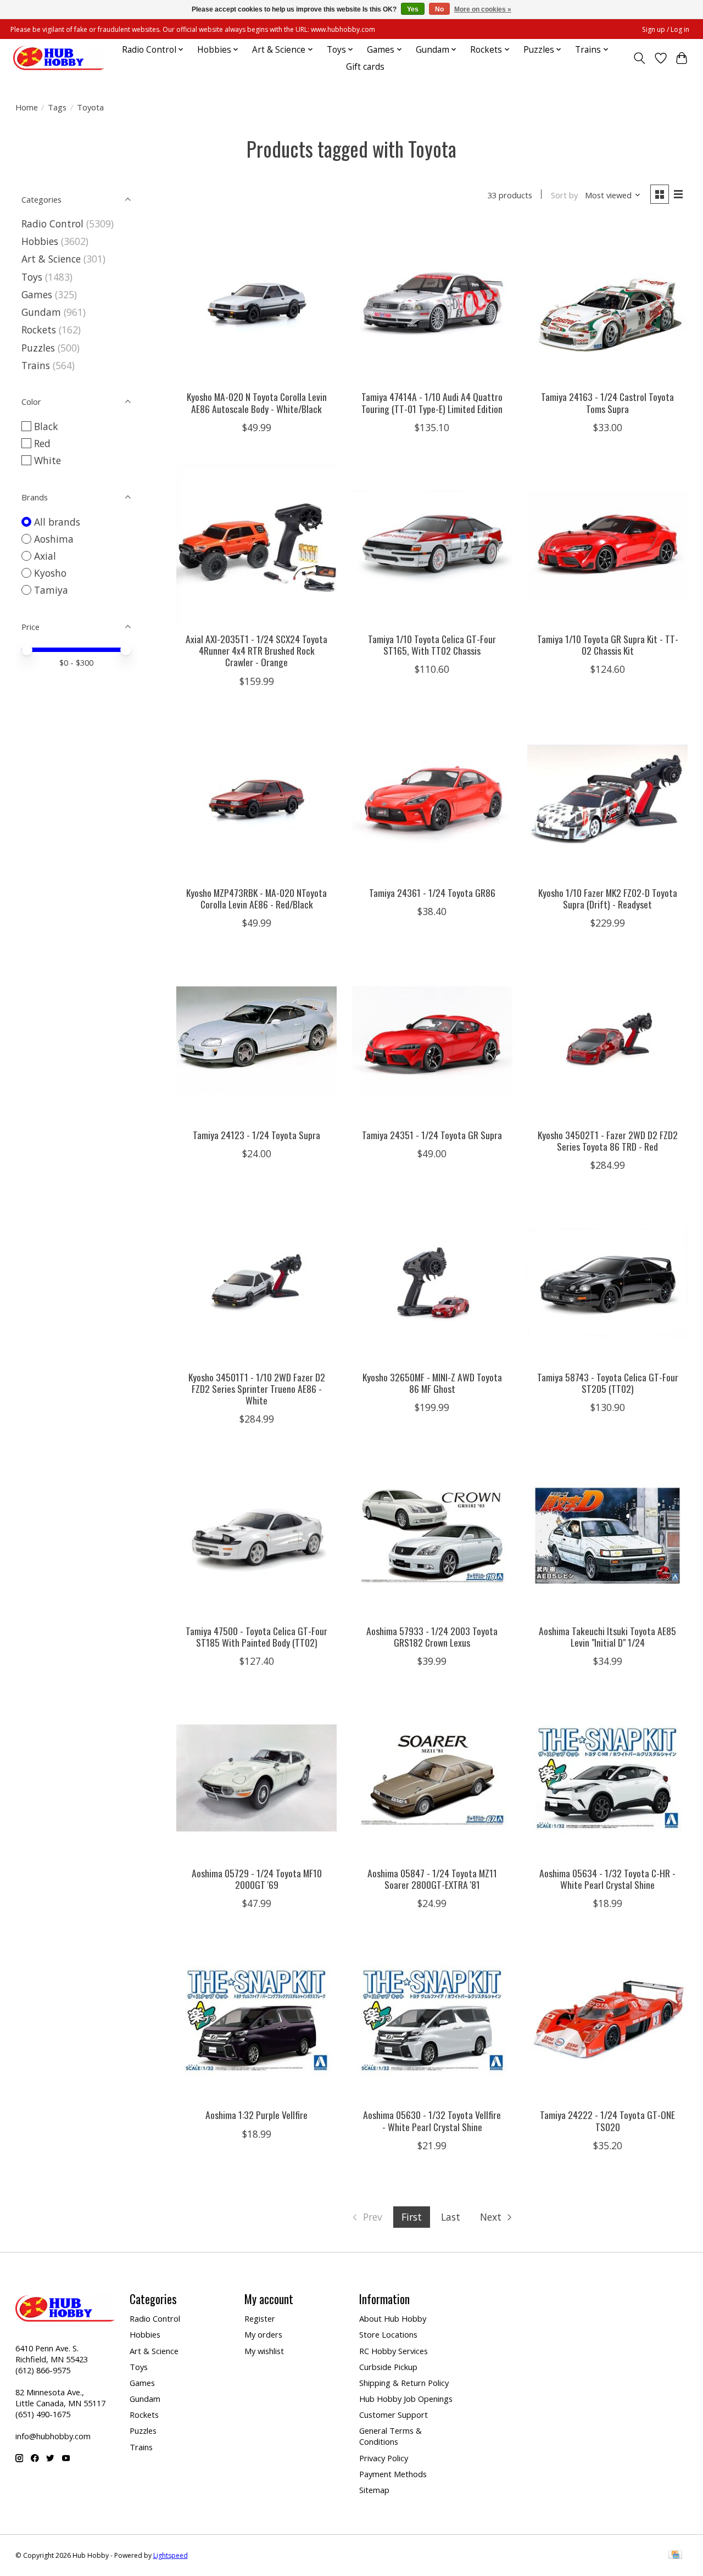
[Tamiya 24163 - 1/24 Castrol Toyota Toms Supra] (607, 302)
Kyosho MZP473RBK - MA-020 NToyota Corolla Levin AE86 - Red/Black (256, 898)
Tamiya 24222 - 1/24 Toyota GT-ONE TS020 (607, 2120)
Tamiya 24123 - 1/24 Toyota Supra (256, 1135)
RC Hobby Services (394, 2351)
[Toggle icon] (639, 58)
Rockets (39, 330)
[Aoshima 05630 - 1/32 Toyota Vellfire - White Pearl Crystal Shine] (432, 2020)
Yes (413, 9)
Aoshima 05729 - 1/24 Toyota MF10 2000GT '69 (257, 1879)
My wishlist (264, 2351)
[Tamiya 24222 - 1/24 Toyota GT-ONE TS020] (607, 2020)
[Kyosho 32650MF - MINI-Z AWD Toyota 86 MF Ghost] (432, 1282)
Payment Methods (393, 2474)
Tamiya (51, 590)
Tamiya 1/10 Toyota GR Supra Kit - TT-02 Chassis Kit (608, 645)
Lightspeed (171, 2555)
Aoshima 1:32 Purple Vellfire (256, 2115)
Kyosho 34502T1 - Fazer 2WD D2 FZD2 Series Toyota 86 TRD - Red (608, 1141)
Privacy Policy (384, 2458)
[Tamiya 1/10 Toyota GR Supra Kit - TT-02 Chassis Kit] (607, 544)
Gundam (41, 312)
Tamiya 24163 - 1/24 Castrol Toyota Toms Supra (607, 402)
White (48, 460)
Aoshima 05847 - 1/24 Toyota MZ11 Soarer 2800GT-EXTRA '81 (432, 1879)
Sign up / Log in (666, 29)
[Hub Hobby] (59, 58)
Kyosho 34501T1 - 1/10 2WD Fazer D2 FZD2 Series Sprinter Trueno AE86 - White (257, 1389)
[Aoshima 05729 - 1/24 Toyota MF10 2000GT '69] (256, 1778)
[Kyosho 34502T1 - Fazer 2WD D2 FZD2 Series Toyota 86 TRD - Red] (607, 1040)
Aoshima (54, 539)
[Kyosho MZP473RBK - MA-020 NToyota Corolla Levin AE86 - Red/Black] (256, 798)
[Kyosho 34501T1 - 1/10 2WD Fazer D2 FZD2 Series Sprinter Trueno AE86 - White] (256, 1282)
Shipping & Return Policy (404, 2383)
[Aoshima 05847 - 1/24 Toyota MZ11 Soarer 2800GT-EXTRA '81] (432, 1778)
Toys (32, 277)
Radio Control (52, 224)
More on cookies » (483, 9)
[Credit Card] (675, 2556)
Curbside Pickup (388, 2367)
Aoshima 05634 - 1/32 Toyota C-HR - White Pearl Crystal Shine (607, 1879)
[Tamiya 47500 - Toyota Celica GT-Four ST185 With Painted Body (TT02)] (256, 1536)
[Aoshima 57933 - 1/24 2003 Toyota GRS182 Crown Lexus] (432, 1536)
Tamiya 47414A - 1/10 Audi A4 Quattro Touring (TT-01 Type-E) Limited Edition (432, 402)
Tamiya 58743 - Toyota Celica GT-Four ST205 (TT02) (608, 1383)
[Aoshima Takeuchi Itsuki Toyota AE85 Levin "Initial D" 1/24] (607, 1536)
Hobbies (40, 241)
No (439, 9)
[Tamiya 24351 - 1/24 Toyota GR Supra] (432, 1040)
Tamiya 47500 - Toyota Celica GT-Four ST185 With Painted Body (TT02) (256, 1637)
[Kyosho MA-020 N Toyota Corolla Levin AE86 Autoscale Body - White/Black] (256, 302)
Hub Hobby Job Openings (406, 2399)
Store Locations (388, 2334)
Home (27, 107)
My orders (263, 2334)
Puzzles (38, 348)
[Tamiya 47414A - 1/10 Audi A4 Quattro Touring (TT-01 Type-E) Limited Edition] (432, 302)
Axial (45, 556)
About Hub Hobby (393, 2318)
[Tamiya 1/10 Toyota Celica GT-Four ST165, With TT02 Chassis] (432, 544)
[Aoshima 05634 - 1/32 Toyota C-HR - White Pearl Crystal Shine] (607, 1778)
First (412, 2217)
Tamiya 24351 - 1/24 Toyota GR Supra (432, 1135)
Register (260, 2318)
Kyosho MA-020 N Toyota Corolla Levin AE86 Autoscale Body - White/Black (257, 402)
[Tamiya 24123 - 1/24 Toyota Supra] (256, 1040)
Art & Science (51, 259)
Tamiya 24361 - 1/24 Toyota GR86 (432, 893)
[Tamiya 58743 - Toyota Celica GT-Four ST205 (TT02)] (607, 1282)
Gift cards (365, 67)
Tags (57, 107)
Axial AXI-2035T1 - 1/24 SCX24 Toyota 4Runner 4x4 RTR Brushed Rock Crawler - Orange (256, 650)
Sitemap (374, 2490)
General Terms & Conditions (390, 2436)
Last (451, 2217)
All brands (57, 522)
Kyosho (50, 573)
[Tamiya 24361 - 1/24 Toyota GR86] (432, 798)
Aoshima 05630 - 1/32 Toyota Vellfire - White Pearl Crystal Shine (432, 2120)
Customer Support (394, 2415)
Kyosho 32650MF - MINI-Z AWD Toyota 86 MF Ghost (432, 1383)
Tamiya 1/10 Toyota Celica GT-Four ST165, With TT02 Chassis (432, 645)
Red (42, 443)
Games (37, 294)
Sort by (564, 195)
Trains (36, 365)
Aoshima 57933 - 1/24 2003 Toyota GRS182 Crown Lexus (432, 1637)
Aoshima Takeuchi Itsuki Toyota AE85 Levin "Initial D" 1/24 (607, 1637)
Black (46, 426)
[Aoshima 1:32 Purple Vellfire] (256, 2020)
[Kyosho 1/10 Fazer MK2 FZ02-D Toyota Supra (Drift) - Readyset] (607, 798)
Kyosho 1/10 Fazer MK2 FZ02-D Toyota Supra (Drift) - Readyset (608, 898)
